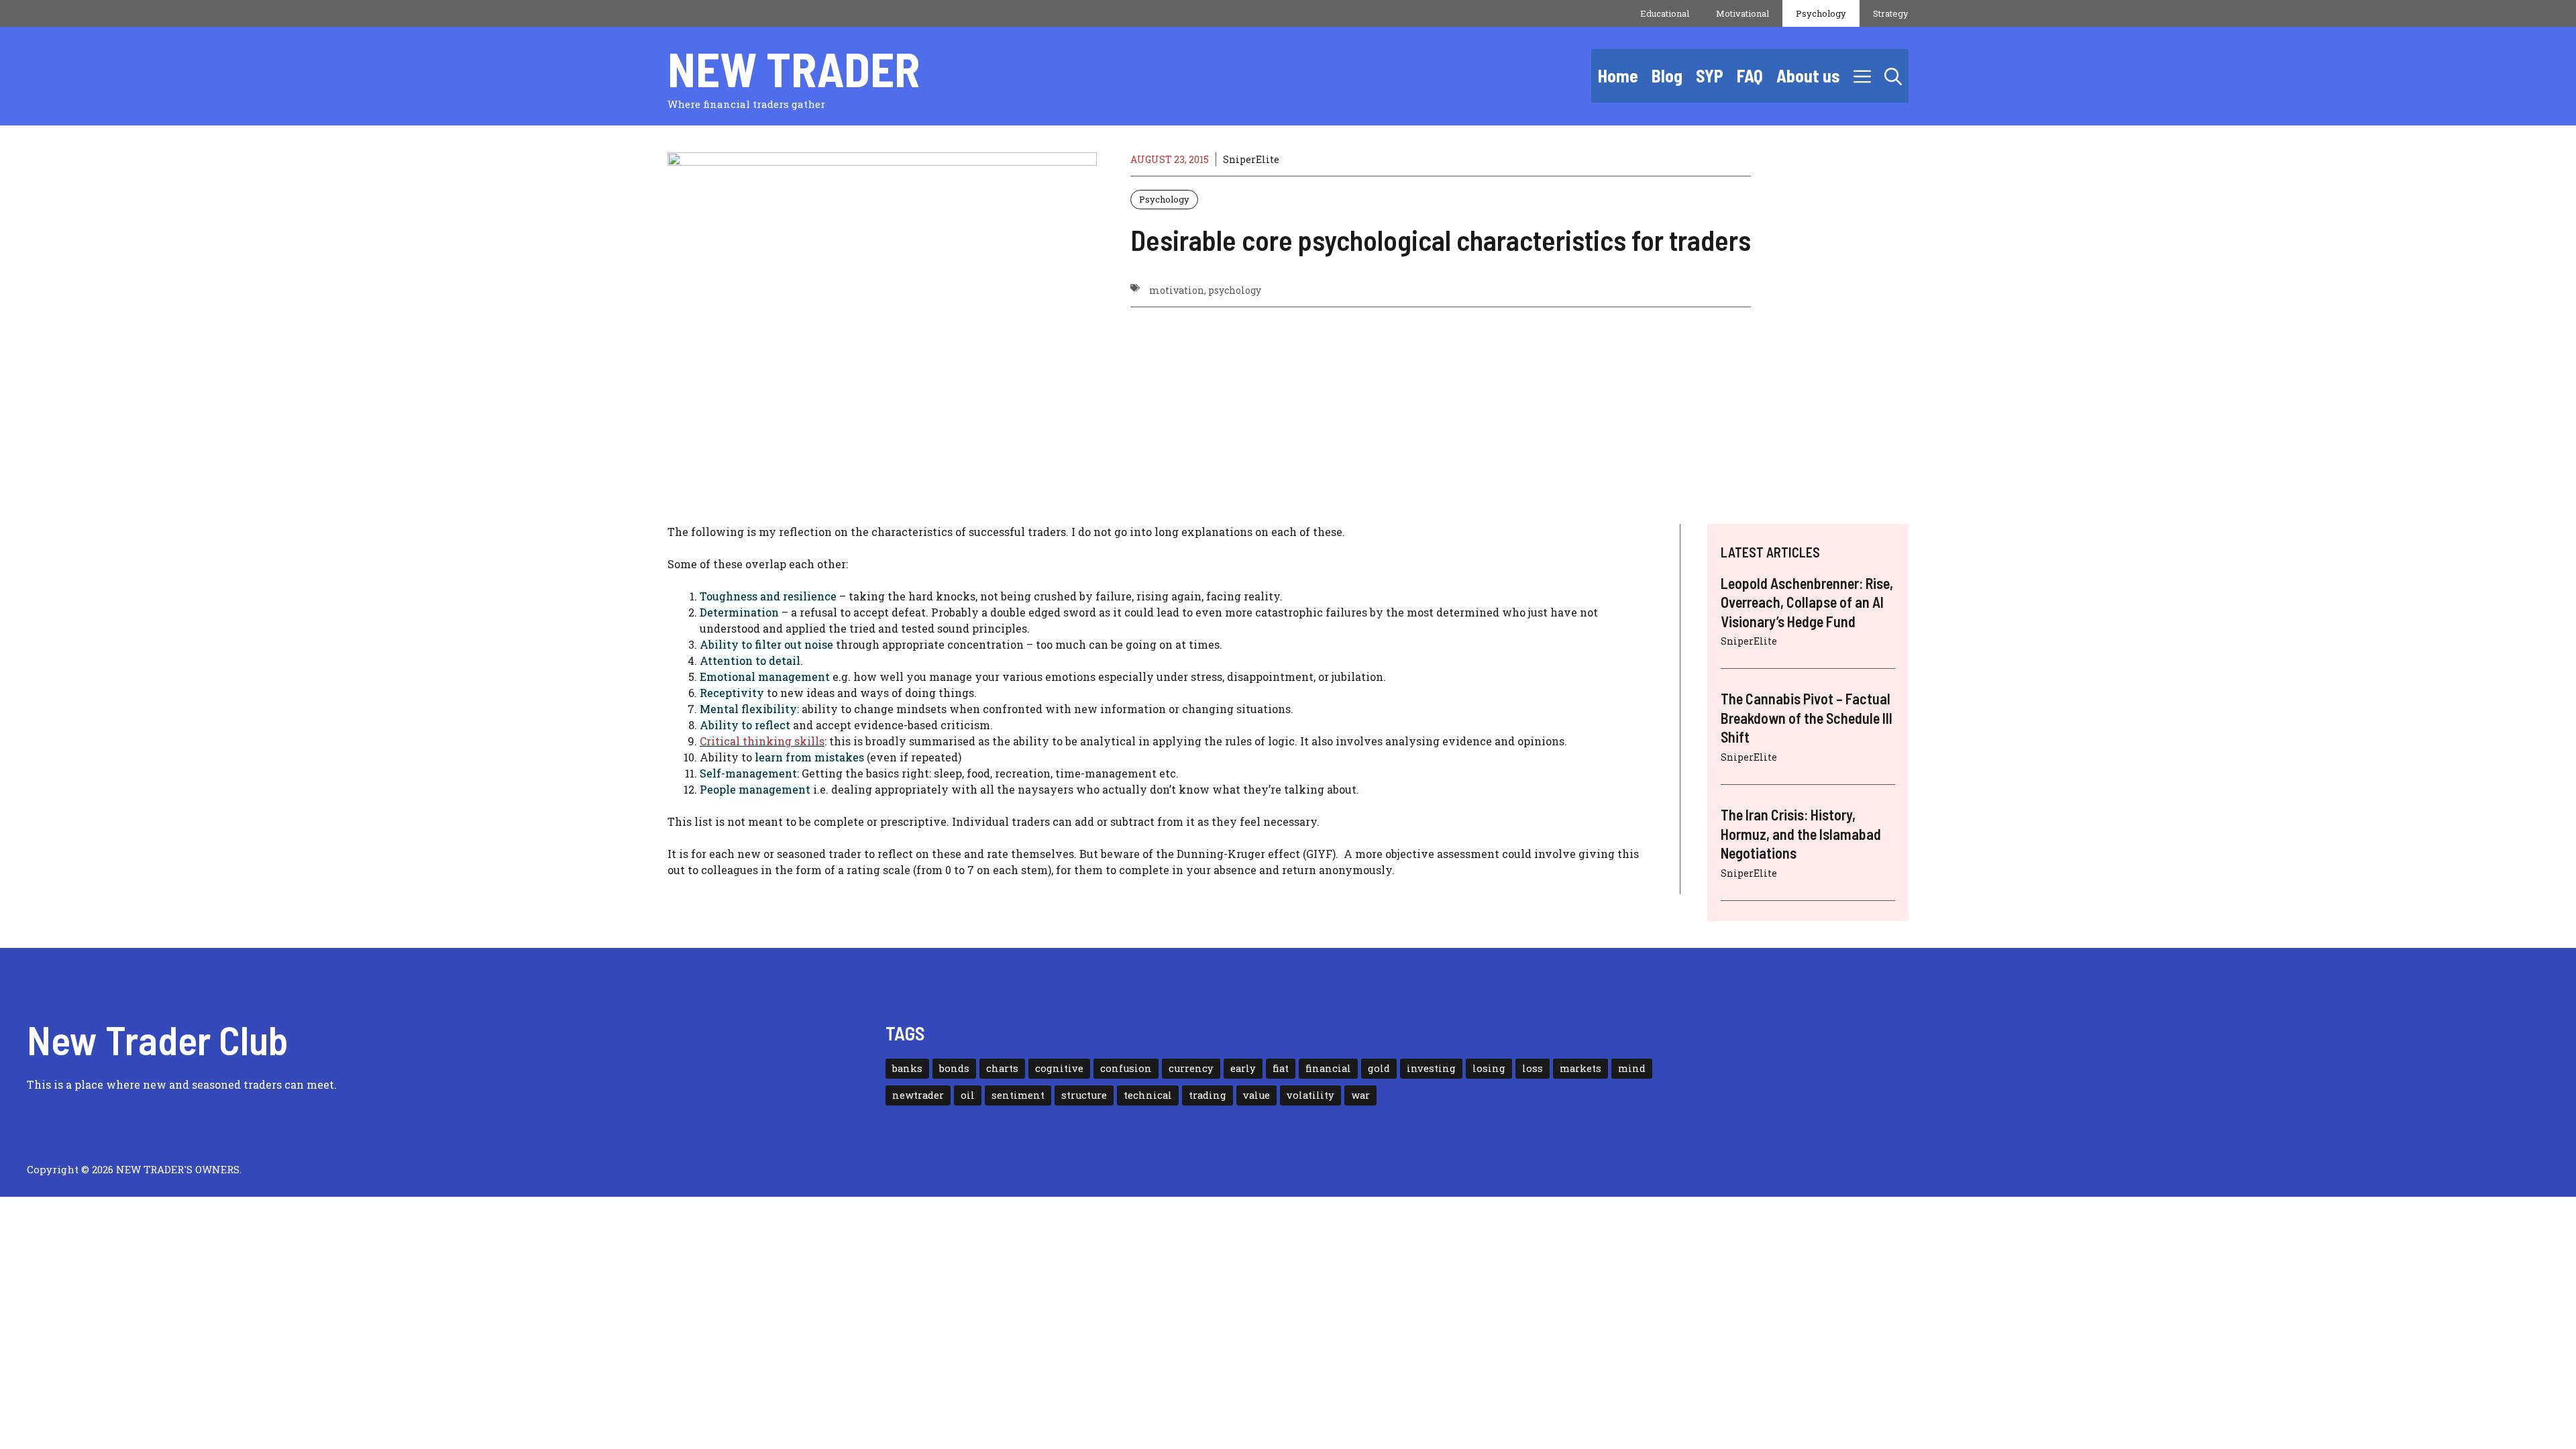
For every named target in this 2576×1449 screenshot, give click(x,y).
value (1256, 1095)
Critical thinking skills (762, 741)
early (1243, 1068)
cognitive (1059, 1068)
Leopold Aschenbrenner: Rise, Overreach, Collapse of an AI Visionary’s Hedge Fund (1807, 602)
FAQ (1750, 75)
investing (1431, 1068)
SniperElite (1251, 159)
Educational (1665, 13)
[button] (1893, 76)
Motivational (1742, 13)
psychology (1235, 290)
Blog (1667, 75)
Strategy (1891, 13)
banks (907, 1068)
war (1360, 1095)
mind (1632, 1068)
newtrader (918, 1095)
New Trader (794, 68)
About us (1808, 75)
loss (1533, 1068)
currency (1191, 1068)
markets (1580, 1068)
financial (1328, 1068)
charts (1002, 1068)
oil (968, 1095)
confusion (1126, 1068)
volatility (1310, 1095)
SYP (1710, 75)
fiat (1281, 1068)
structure (1084, 1095)
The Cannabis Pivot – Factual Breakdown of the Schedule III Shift (1807, 717)
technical (1148, 1095)
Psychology (1821, 13)
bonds (954, 1068)
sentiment (1018, 1095)
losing (1489, 1068)
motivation (1177, 290)
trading (1207, 1095)
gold (1379, 1068)
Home (1618, 75)
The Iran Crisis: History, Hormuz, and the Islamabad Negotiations (1801, 834)
